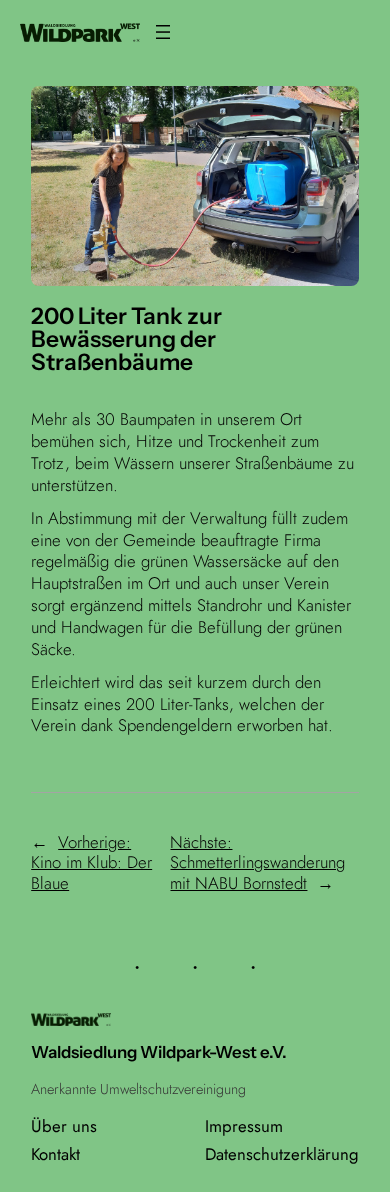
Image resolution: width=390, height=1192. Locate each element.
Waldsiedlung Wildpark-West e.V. (159, 1052)
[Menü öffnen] (163, 32)
